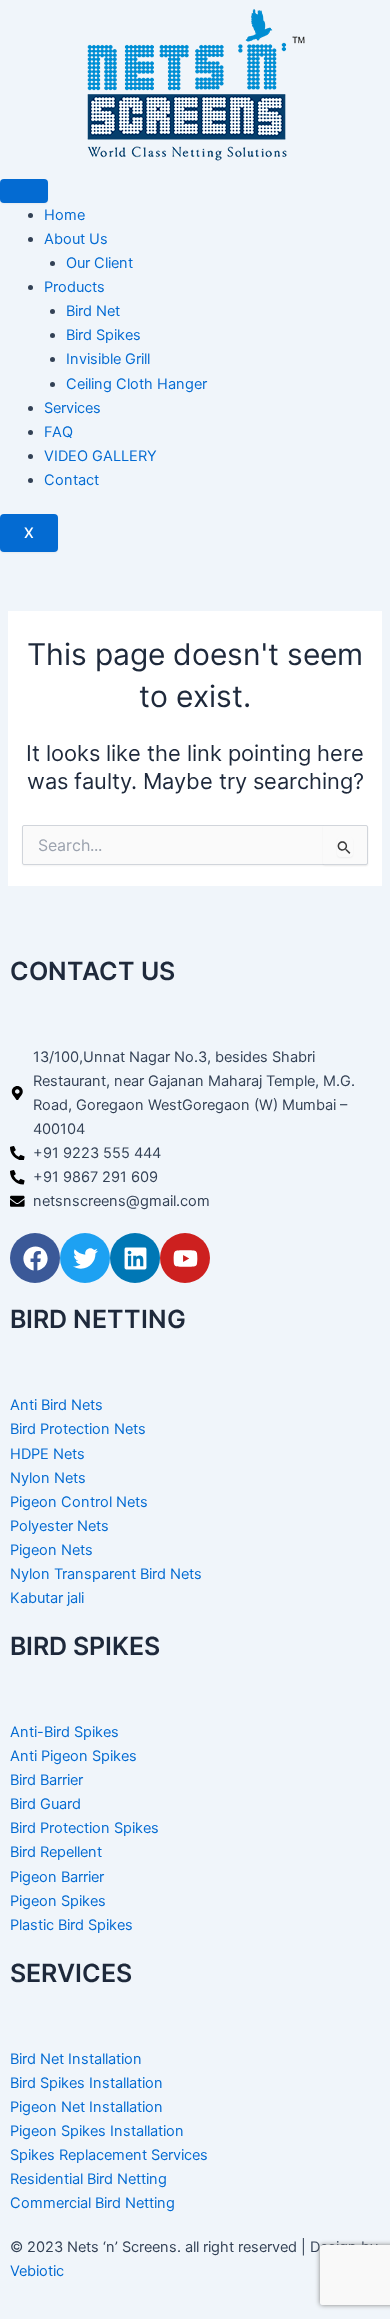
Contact (71, 480)
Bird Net (93, 311)
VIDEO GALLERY (100, 456)
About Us (76, 239)
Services (72, 408)
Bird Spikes (103, 335)
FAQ (58, 432)
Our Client (99, 263)
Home (64, 215)
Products (74, 287)
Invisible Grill (108, 359)
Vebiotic (37, 2271)
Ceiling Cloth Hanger (136, 384)
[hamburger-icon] (24, 191)
